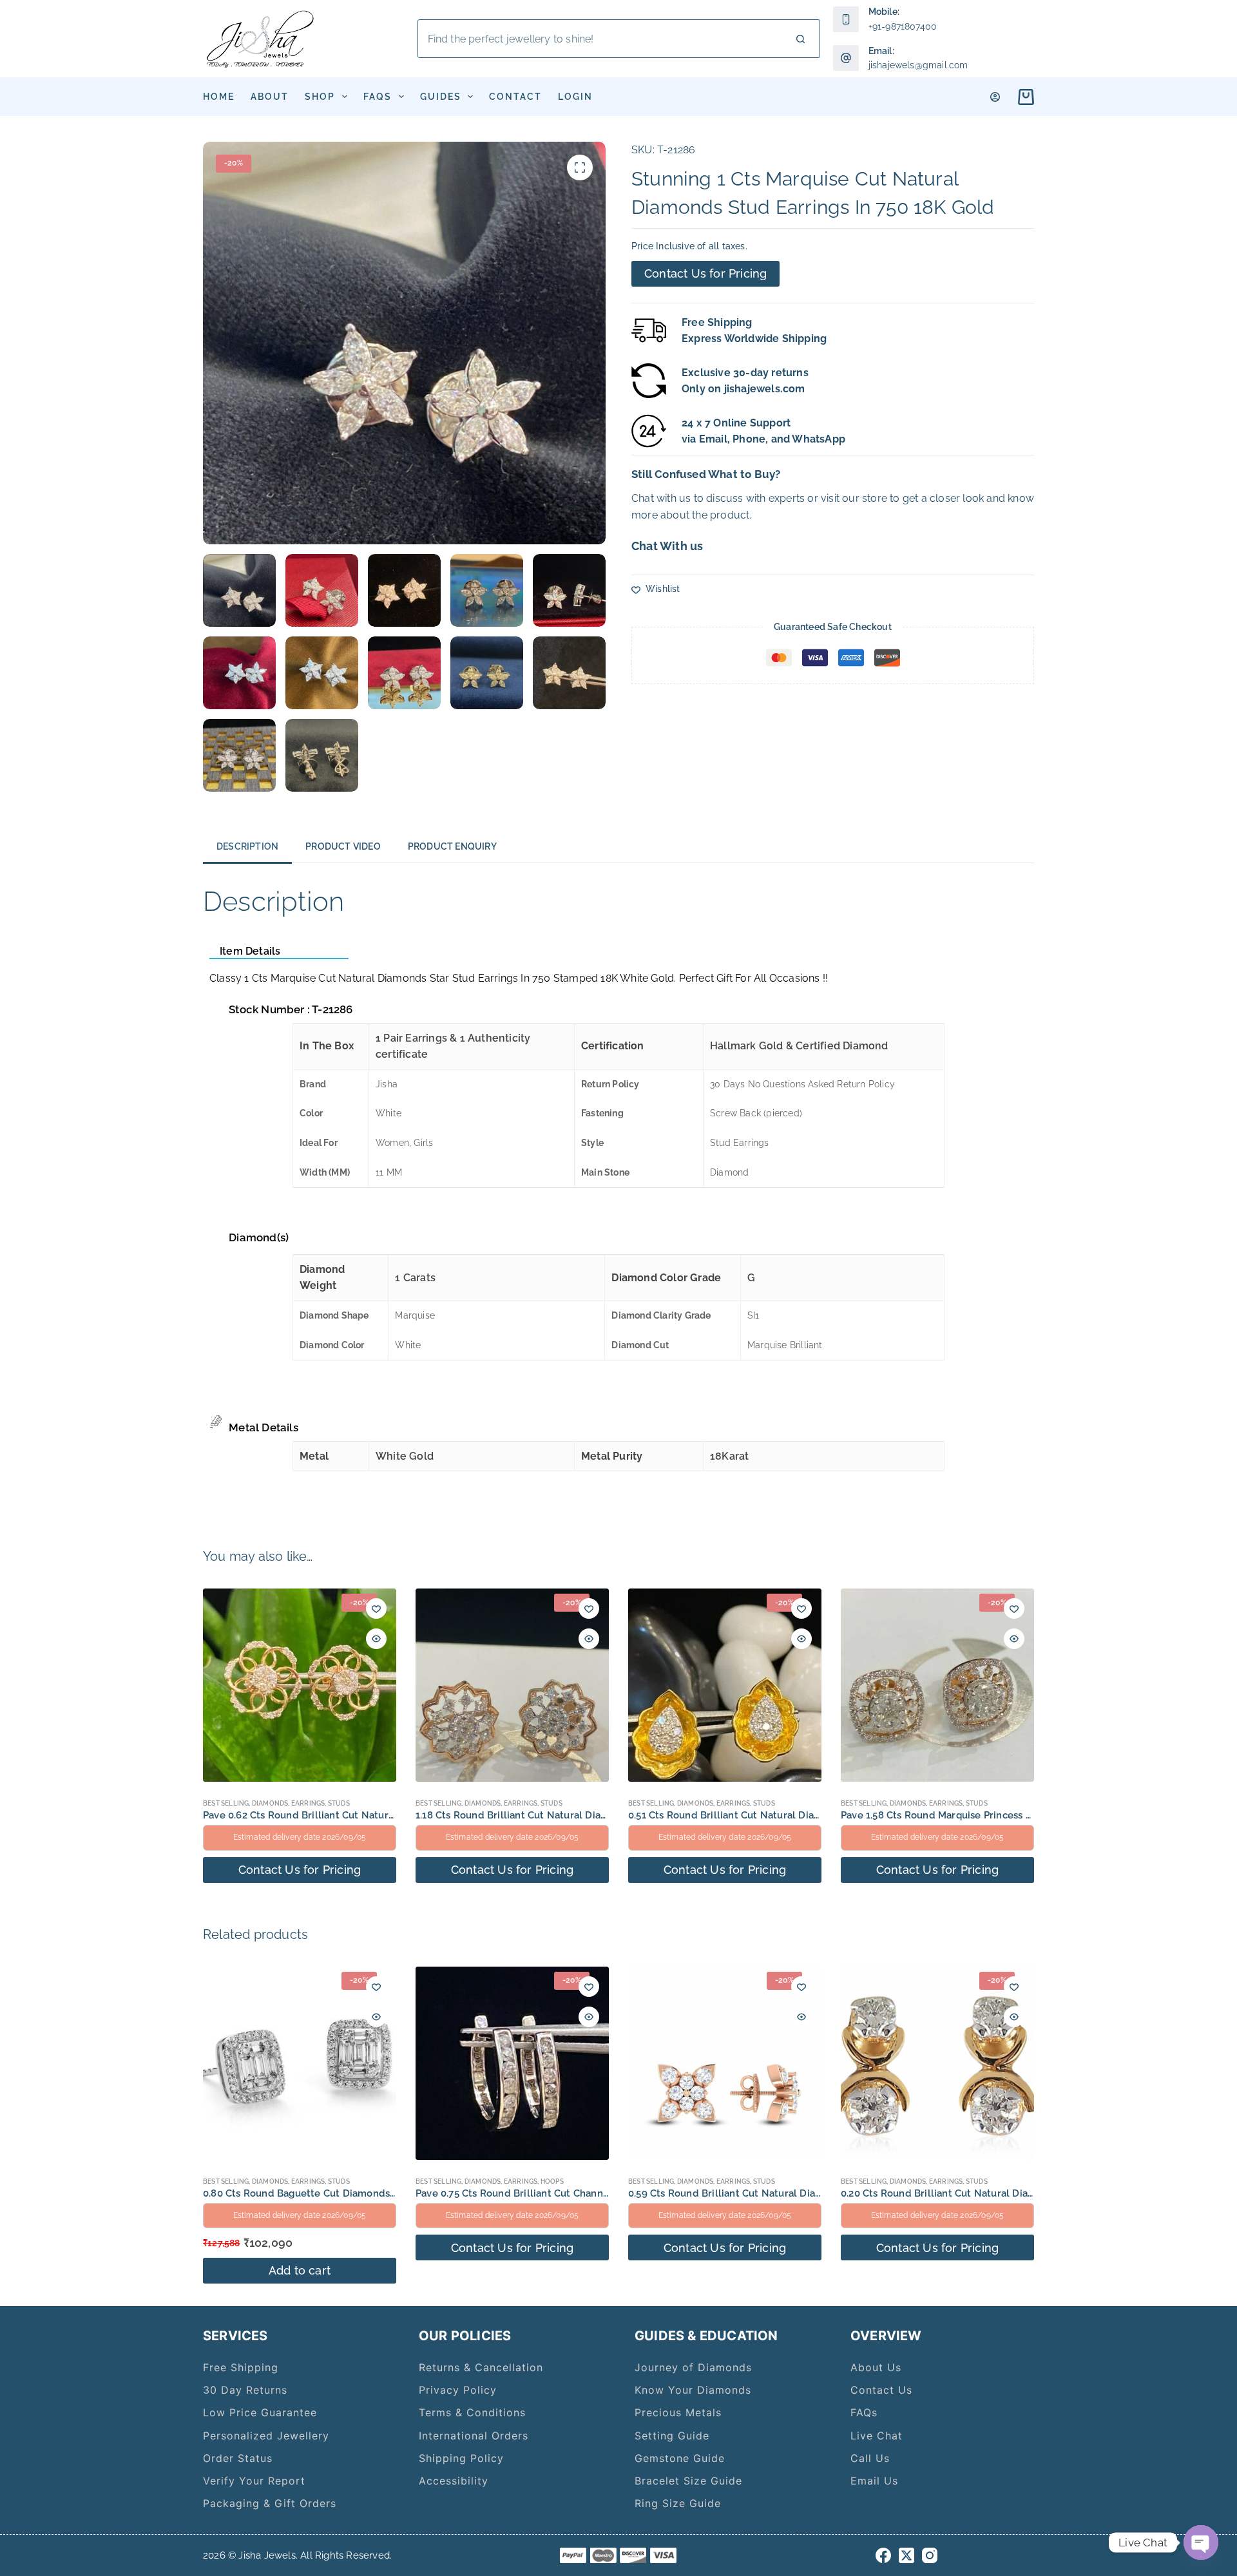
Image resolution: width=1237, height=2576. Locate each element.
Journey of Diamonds (693, 2367)
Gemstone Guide (680, 2458)
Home (219, 97)
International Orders (474, 2436)
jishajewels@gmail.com (918, 65)
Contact (515, 97)
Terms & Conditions (472, 2412)
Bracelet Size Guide (688, 2481)
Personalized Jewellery (266, 2436)
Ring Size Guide (678, 2503)
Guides (441, 97)
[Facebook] (883, 2555)
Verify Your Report (254, 2481)
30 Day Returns (245, 2390)
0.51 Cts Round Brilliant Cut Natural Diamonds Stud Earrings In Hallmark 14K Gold (821, 1815)
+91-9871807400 (903, 26)
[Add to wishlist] (376, 1608)
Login (575, 97)
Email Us (874, 2481)
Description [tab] (247, 846)
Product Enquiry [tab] (452, 846)
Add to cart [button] (300, 2270)
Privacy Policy (458, 2390)
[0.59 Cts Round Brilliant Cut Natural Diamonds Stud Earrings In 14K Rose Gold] (725, 2063)
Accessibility (454, 2481)
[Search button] (801, 39)
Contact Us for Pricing (705, 273)
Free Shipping (241, 2367)
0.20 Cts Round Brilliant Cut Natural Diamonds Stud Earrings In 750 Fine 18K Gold (1033, 2193)
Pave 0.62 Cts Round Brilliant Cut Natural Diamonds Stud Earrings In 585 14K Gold (396, 1815)
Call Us (870, 2458)
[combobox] (600, 39)
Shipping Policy (461, 2458)
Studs (339, 1803)
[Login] (995, 97)
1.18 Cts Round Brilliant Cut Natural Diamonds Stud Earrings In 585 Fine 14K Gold (607, 1815)
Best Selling (226, 1803)
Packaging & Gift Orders (270, 2503)
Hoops (552, 2181)
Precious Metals (678, 2412)
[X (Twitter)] (906, 2555)
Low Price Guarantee (260, 2412)
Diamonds (270, 1803)
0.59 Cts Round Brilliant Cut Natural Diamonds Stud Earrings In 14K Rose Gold (812, 2193)
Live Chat (877, 2436)
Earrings (308, 1803)
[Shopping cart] (1023, 97)
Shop (320, 97)
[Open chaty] (1201, 2543)
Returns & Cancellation (481, 2367)
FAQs (378, 97)
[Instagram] (930, 2555)
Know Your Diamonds (693, 2390)
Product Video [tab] (343, 846)
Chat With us (667, 546)
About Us (876, 2367)
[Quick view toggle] (376, 1639)
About (270, 97)
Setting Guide (672, 2436)
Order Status (238, 2458)
